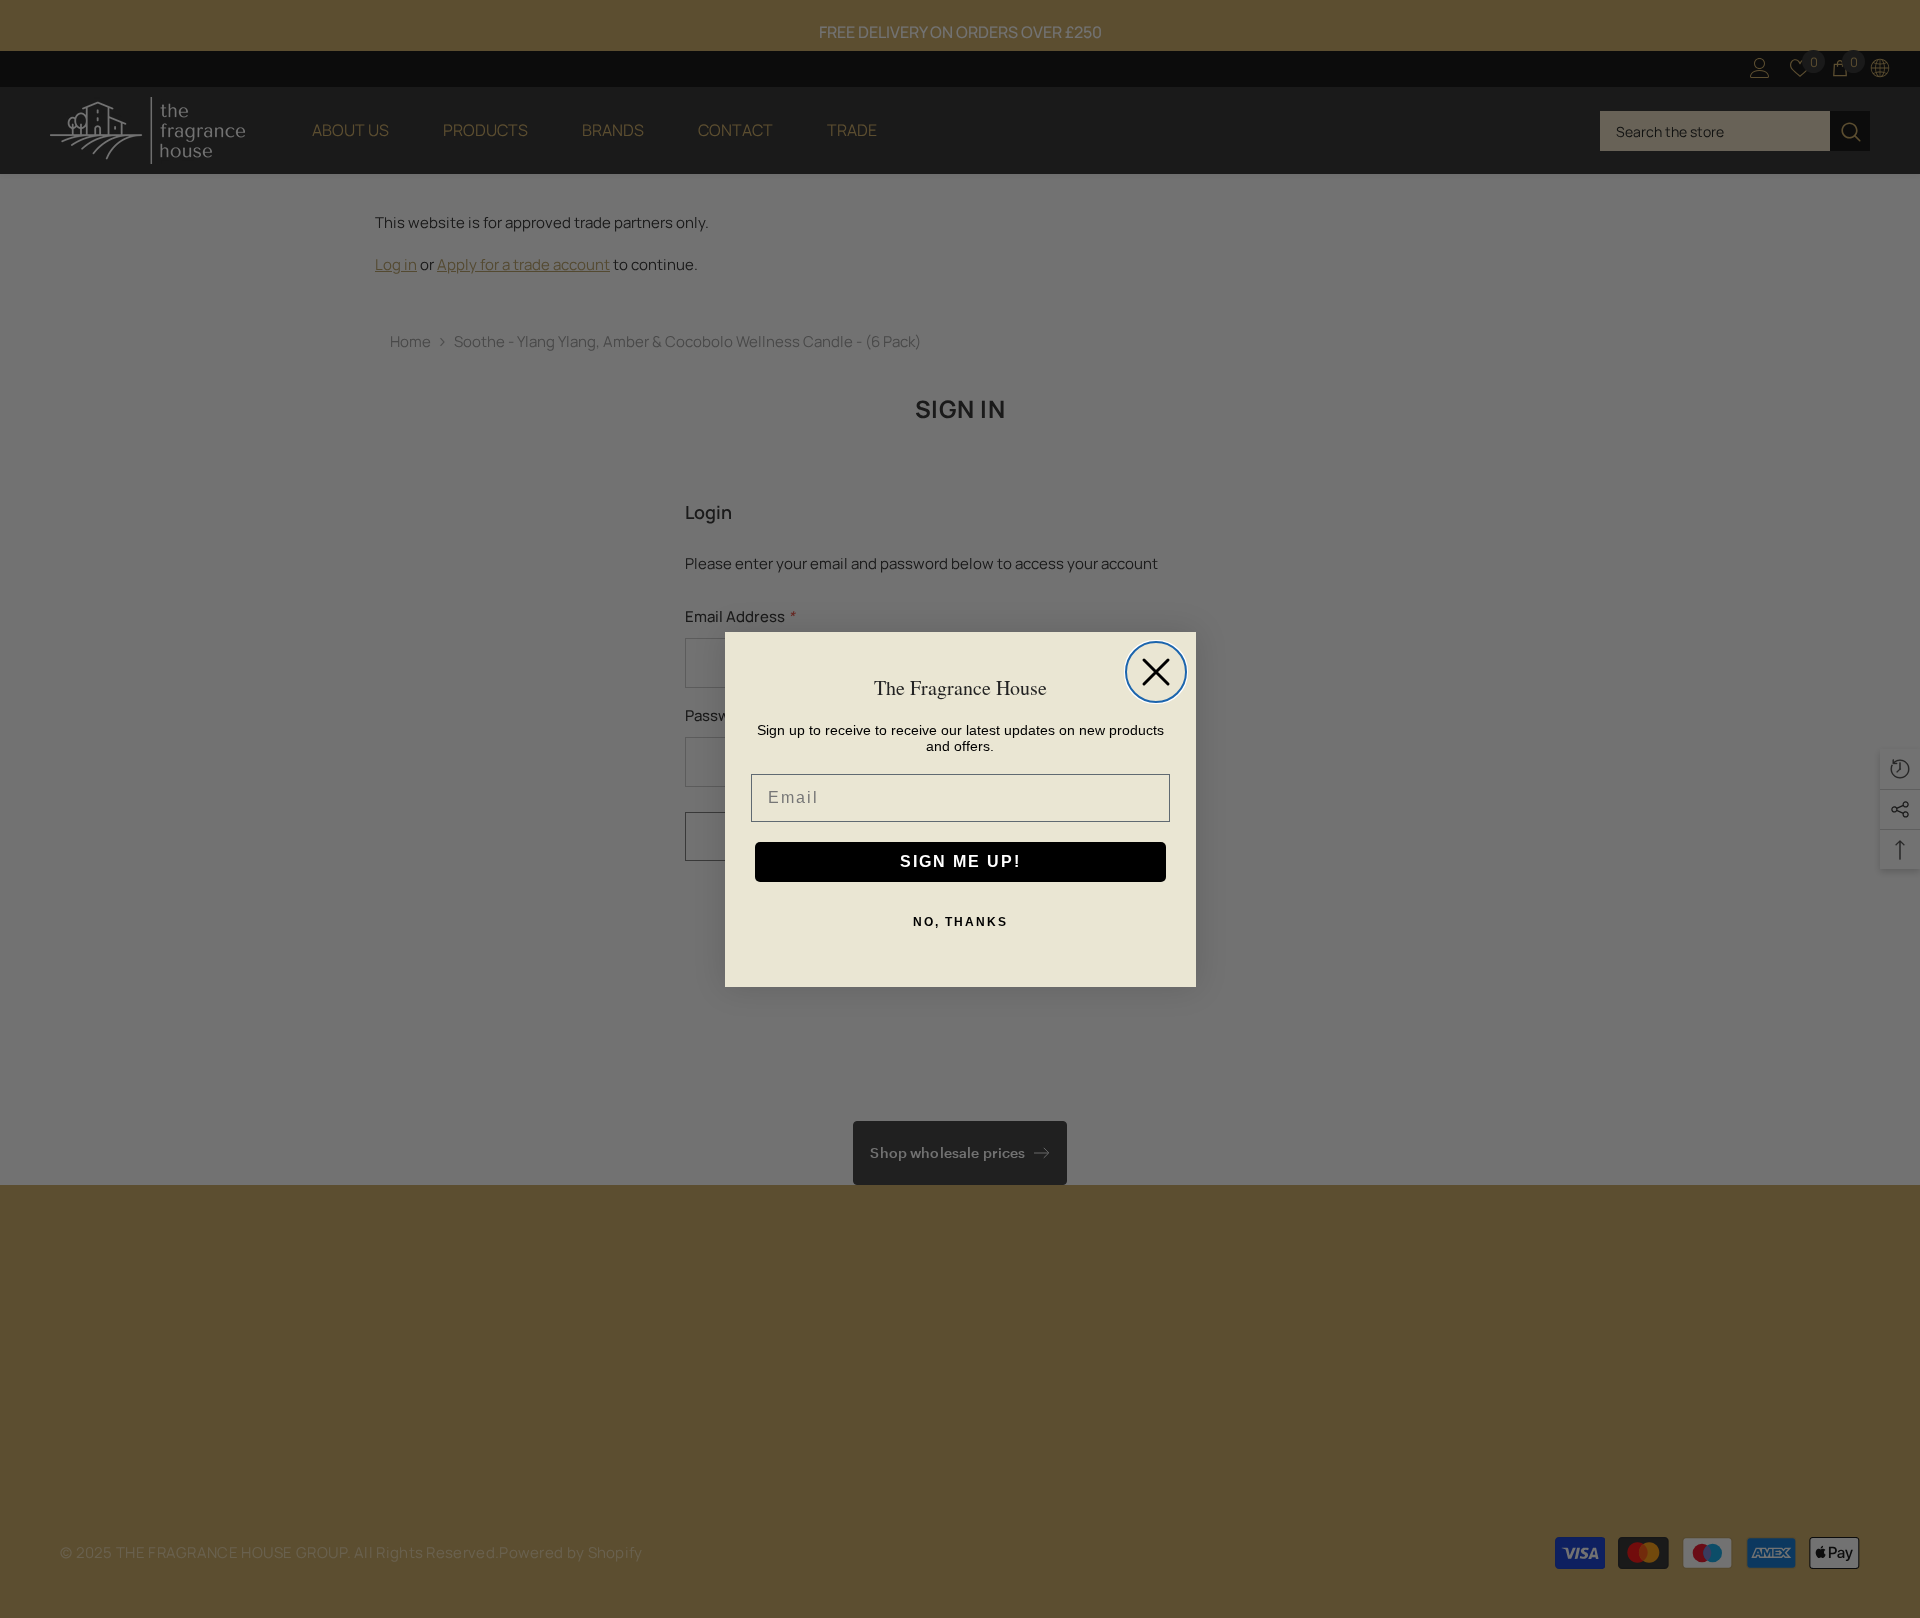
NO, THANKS (960, 922)
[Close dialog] (1156, 672)
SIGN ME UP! (960, 861)
